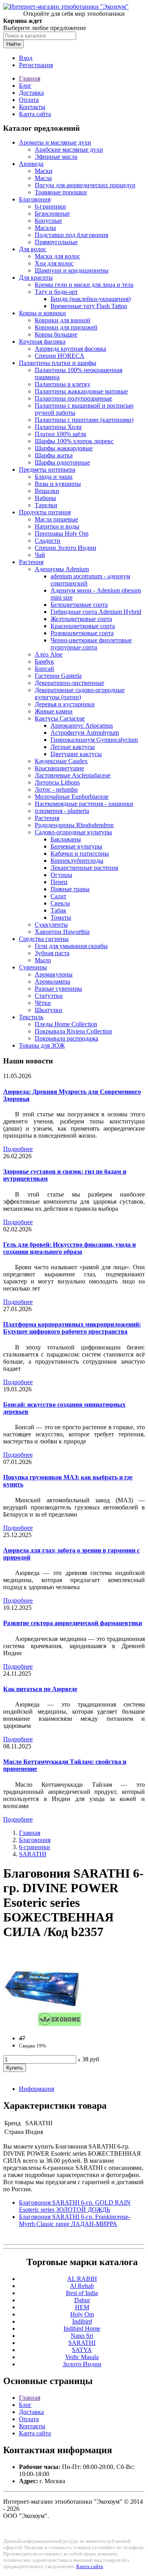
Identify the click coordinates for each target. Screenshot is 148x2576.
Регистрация (36, 65)
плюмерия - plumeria (62, 811)
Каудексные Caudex (61, 761)
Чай (40, 555)
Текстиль (31, 1017)
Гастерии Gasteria (58, 676)
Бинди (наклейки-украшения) (91, 299)
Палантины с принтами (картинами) (84, 420)
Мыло (43, 960)
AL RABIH (82, 2279)
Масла (43, 178)
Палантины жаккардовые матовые (81, 391)
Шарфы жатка (54, 455)
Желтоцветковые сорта (81, 619)
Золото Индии (82, 2364)
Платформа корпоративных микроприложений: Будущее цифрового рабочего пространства (72, 1328)
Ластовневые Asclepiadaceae (73, 775)
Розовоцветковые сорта (82, 633)
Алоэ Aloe (49, 654)
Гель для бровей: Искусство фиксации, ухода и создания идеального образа (69, 1248)
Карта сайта (35, 114)
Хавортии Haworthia (62, 932)
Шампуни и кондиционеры (72, 270)
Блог (25, 86)
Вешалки (47, 491)
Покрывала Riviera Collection (73, 1031)
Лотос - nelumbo (56, 789)
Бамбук (44, 661)
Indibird (82, 2321)
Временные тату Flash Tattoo (89, 306)
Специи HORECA (60, 356)
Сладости (48, 541)
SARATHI (33, 1854)
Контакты (32, 107)
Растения (31, 562)
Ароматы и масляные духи (55, 142)
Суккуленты (51, 925)
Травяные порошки (61, 192)
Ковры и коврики (42, 313)
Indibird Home (82, 2329)
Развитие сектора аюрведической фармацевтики (73, 1623)
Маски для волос (57, 256)
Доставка (31, 93)
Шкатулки (49, 1010)
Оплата (29, 100)
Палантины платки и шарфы (58, 363)
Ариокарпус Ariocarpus (82, 725)
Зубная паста (52, 953)
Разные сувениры (58, 989)
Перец (59, 882)
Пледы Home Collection (66, 1024)
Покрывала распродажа (67, 1038)
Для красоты (36, 278)
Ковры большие (56, 334)
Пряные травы (70, 889)
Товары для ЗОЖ (42, 1045)
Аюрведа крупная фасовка (70, 349)
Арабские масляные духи (69, 150)
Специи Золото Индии (66, 548)
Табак (58, 910)
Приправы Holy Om (62, 533)
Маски (44, 171)
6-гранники (50, 206)
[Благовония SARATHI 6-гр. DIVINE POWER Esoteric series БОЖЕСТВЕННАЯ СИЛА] (43, 2025)
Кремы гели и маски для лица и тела (84, 285)
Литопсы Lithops (57, 782)
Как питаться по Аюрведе (40, 1689)
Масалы (45, 228)
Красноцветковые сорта (83, 626)
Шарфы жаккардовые (64, 448)
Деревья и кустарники (65, 704)
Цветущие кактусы (76, 754)
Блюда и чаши (54, 477)
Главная (30, 78)
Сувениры (33, 967)
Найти (13, 44)
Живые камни (54, 711)
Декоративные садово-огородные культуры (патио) (80, 693)
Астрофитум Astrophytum (85, 733)
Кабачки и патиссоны (80, 853)
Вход (26, 58)
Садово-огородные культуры (73, 832)
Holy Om (82, 2314)
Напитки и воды (57, 526)
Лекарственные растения (84, 868)
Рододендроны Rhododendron (74, 825)
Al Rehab (82, 2286)
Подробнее (18, 1149)
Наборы (45, 498)
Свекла (60, 903)
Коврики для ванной (63, 320)
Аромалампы (52, 981)
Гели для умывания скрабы (71, 946)
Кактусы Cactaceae (60, 718)
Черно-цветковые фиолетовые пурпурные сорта (91, 644)
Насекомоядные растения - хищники (84, 804)
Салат (58, 896)
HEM (82, 2307)
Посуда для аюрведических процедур (85, 185)
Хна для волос (54, 263)
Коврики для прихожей (66, 327)
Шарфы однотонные (62, 462)
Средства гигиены (44, 939)
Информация (37, 2089)
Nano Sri (82, 2336)
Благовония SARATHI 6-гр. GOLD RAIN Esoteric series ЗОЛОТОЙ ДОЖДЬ (75, 2206)
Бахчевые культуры (76, 846)
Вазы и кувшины (58, 484)
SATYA (82, 2350)
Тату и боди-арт (56, 292)
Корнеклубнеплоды (77, 861)
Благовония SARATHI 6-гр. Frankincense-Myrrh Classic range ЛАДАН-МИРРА (75, 2220)
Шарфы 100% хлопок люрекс (74, 441)
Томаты (61, 917)
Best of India (82, 2293)
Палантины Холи (58, 427)
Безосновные (52, 214)
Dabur (82, 2300)
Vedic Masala (82, 2357)
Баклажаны (66, 839)
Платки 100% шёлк (61, 434)
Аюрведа (31, 164)
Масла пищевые (56, 519)
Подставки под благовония (71, 235)
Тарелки (46, 505)
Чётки (43, 1003)
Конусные (48, 221)
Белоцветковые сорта (79, 605)
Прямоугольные (56, 242)
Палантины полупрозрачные (73, 398)
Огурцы (61, 875)
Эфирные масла (56, 157)
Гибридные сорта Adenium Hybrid (96, 612)
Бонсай (44, 669)
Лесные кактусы (73, 747)
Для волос (33, 249)
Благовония (35, 199)
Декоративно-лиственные (69, 683)
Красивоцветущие (59, 768)
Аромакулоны (54, 974)
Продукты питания (45, 512)
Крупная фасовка (42, 342)
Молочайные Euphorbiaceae (72, 797)
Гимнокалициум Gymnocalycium (94, 740)
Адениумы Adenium (62, 569)
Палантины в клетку (63, 384)
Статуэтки (49, 996)
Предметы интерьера (47, 469)
